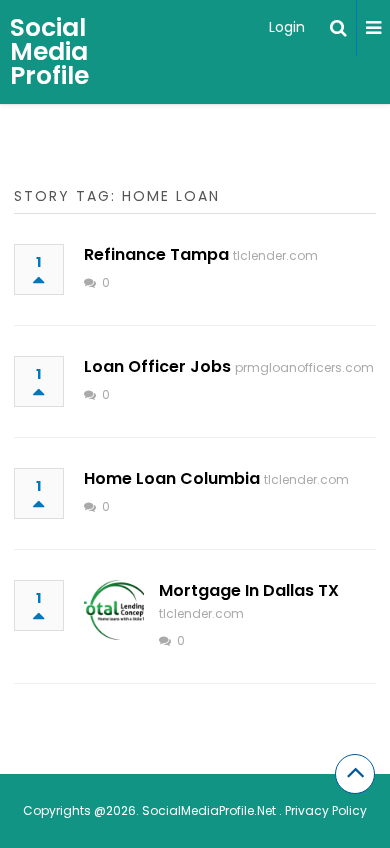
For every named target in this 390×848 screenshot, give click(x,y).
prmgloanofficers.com (304, 367)
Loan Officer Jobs (157, 366)
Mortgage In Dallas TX (249, 590)
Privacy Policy (326, 810)
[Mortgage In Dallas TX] (114, 610)
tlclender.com (275, 255)
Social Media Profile (49, 51)
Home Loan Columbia (172, 478)
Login (287, 27)
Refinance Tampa (156, 254)
